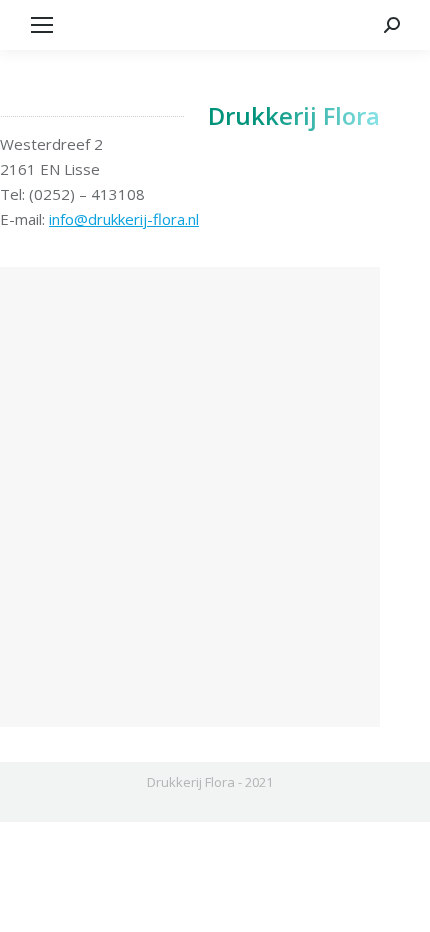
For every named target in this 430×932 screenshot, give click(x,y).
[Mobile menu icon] (42, 25)
